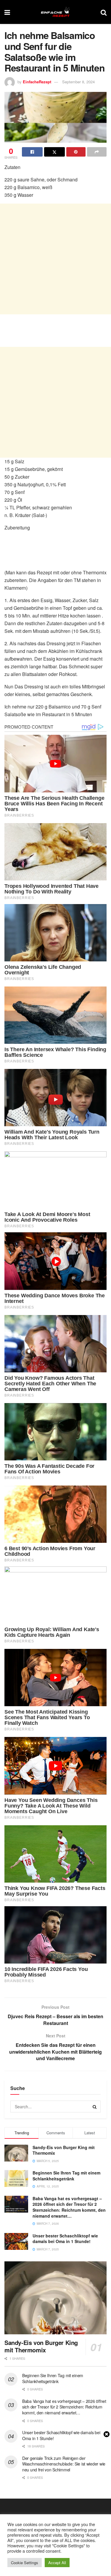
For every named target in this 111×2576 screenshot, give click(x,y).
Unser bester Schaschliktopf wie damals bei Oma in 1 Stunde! (65, 2239)
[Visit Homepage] (55, 12)
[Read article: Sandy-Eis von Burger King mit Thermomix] (55, 2298)
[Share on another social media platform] (97, 152)
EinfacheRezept (37, 82)
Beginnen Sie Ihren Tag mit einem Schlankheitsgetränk (66, 2176)
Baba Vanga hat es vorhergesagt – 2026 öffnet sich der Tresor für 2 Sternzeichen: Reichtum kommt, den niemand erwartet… (69, 2207)
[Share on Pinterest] (76, 152)
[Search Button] (104, 12)
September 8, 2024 (78, 82)
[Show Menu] (7, 12)
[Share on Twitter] (54, 152)
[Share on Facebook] (32, 152)
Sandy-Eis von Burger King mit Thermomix (64, 2150)
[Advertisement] (55, 259)
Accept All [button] (57, 2563)
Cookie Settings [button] (25, 2563)
